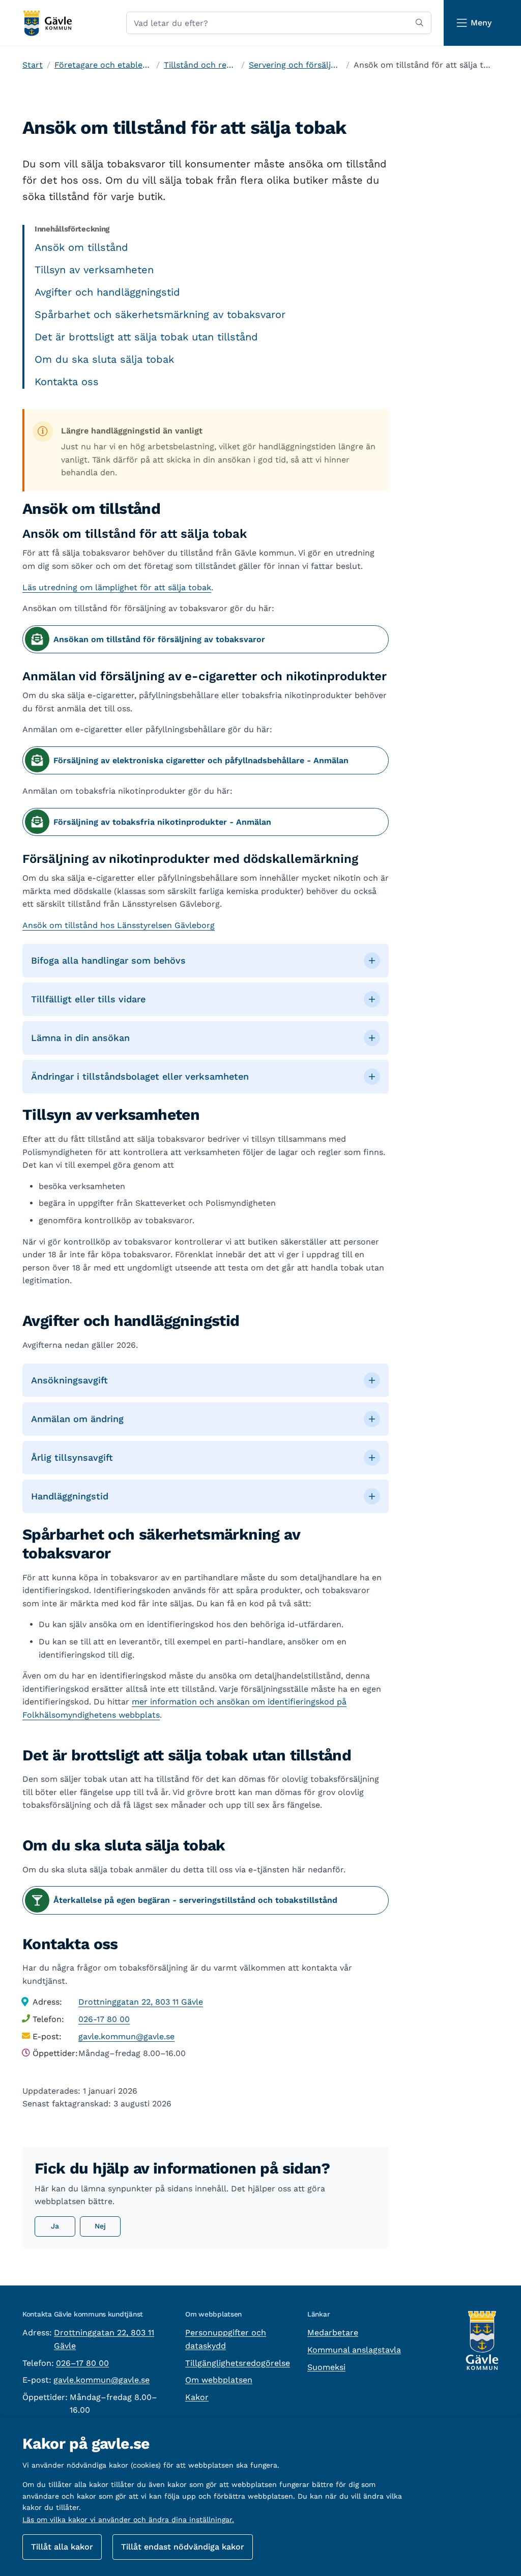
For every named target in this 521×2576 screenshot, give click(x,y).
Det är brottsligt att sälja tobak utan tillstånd (146, 337)
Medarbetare (333, 2333)
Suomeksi (326, 2367)
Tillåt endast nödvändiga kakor (183, 2547)
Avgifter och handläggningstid (107, 292)
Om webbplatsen (219, 2380)
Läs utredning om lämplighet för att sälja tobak (117, 587)
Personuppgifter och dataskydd (226, 2339)
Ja (55, 2226)
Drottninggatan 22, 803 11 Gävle (141, 2002)
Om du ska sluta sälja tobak (104, 359)
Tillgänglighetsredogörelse (238, 2363)
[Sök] (419, 23)
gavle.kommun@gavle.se (126, 2036)
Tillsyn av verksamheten (94, 270)
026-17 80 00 (104, 2019)
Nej (100, 2226)
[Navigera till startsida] (47, 23)
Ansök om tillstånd (81, 247)
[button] (206, 961)
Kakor (197, 2397)
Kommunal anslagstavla (354, 2350)
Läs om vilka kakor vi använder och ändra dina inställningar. (128, 2520)
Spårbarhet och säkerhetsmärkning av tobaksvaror (160, 314)
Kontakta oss (67, 382)
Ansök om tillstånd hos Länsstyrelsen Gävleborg (119, 925)
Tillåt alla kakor (62, 2547)
